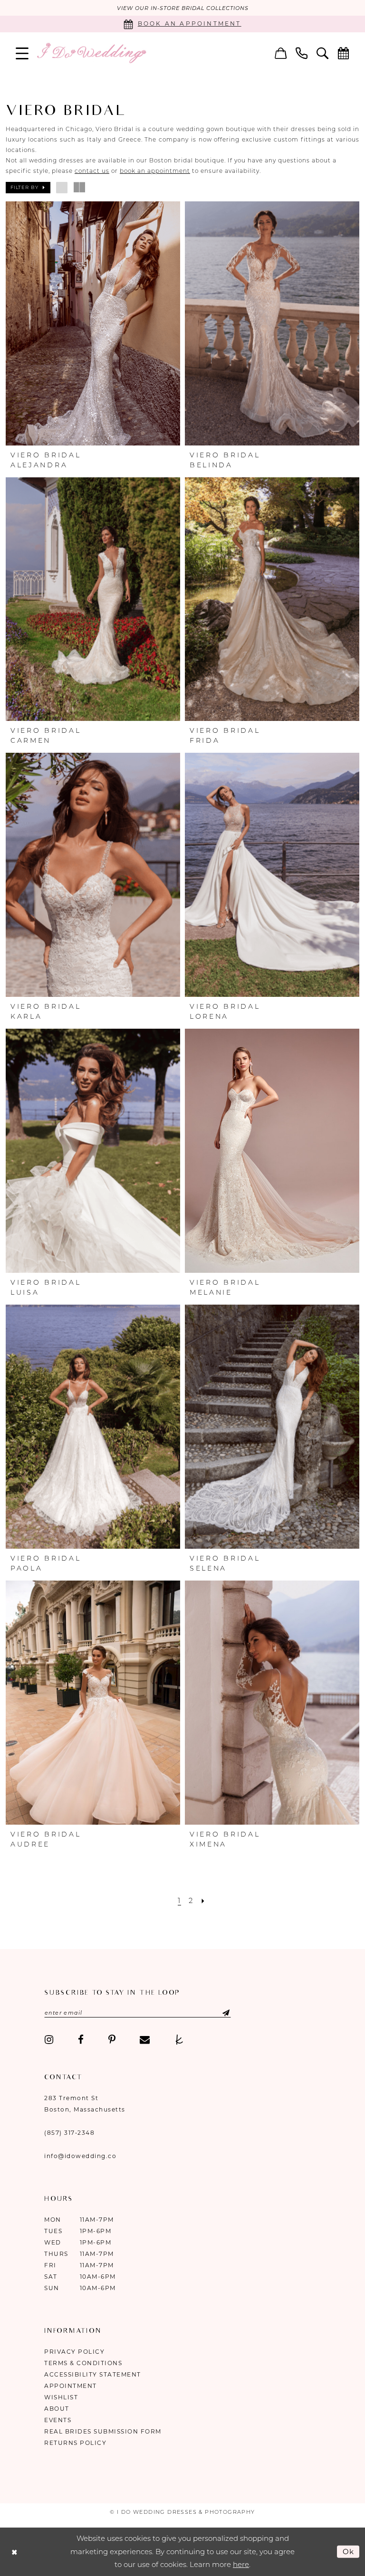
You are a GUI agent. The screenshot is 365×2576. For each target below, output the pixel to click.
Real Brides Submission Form (103, 2431)
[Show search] (323, 53)
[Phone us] (302, 53)
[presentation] (93, 323)
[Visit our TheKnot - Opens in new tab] (179, 2040)
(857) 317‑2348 (69, 2133)
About (57, 2409)
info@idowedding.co (80, 2156)
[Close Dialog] (14, 2552)
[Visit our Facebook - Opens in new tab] (81, 2040)
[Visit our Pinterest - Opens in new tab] (112, 2040)
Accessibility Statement (93, 2374)
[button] (22, 53)
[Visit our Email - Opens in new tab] (145, 2040)
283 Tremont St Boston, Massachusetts (85, 2104)
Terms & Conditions (83, 2363)
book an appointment (155, 171)
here (241, 2564)
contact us (92, 171)
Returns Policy (75, 2443)
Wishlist (61, 2397)
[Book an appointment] (344, 53)
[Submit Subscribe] (218, 2013)
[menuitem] (22, 53)
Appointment (71, 2386)
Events (58, 2420)
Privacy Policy (74, 2352)
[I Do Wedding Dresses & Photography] (91, 53)
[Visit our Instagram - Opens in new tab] (49, 2040)
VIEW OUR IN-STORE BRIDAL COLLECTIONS (183, 8)
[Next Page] (203, 1900)
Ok (349, 2551)
